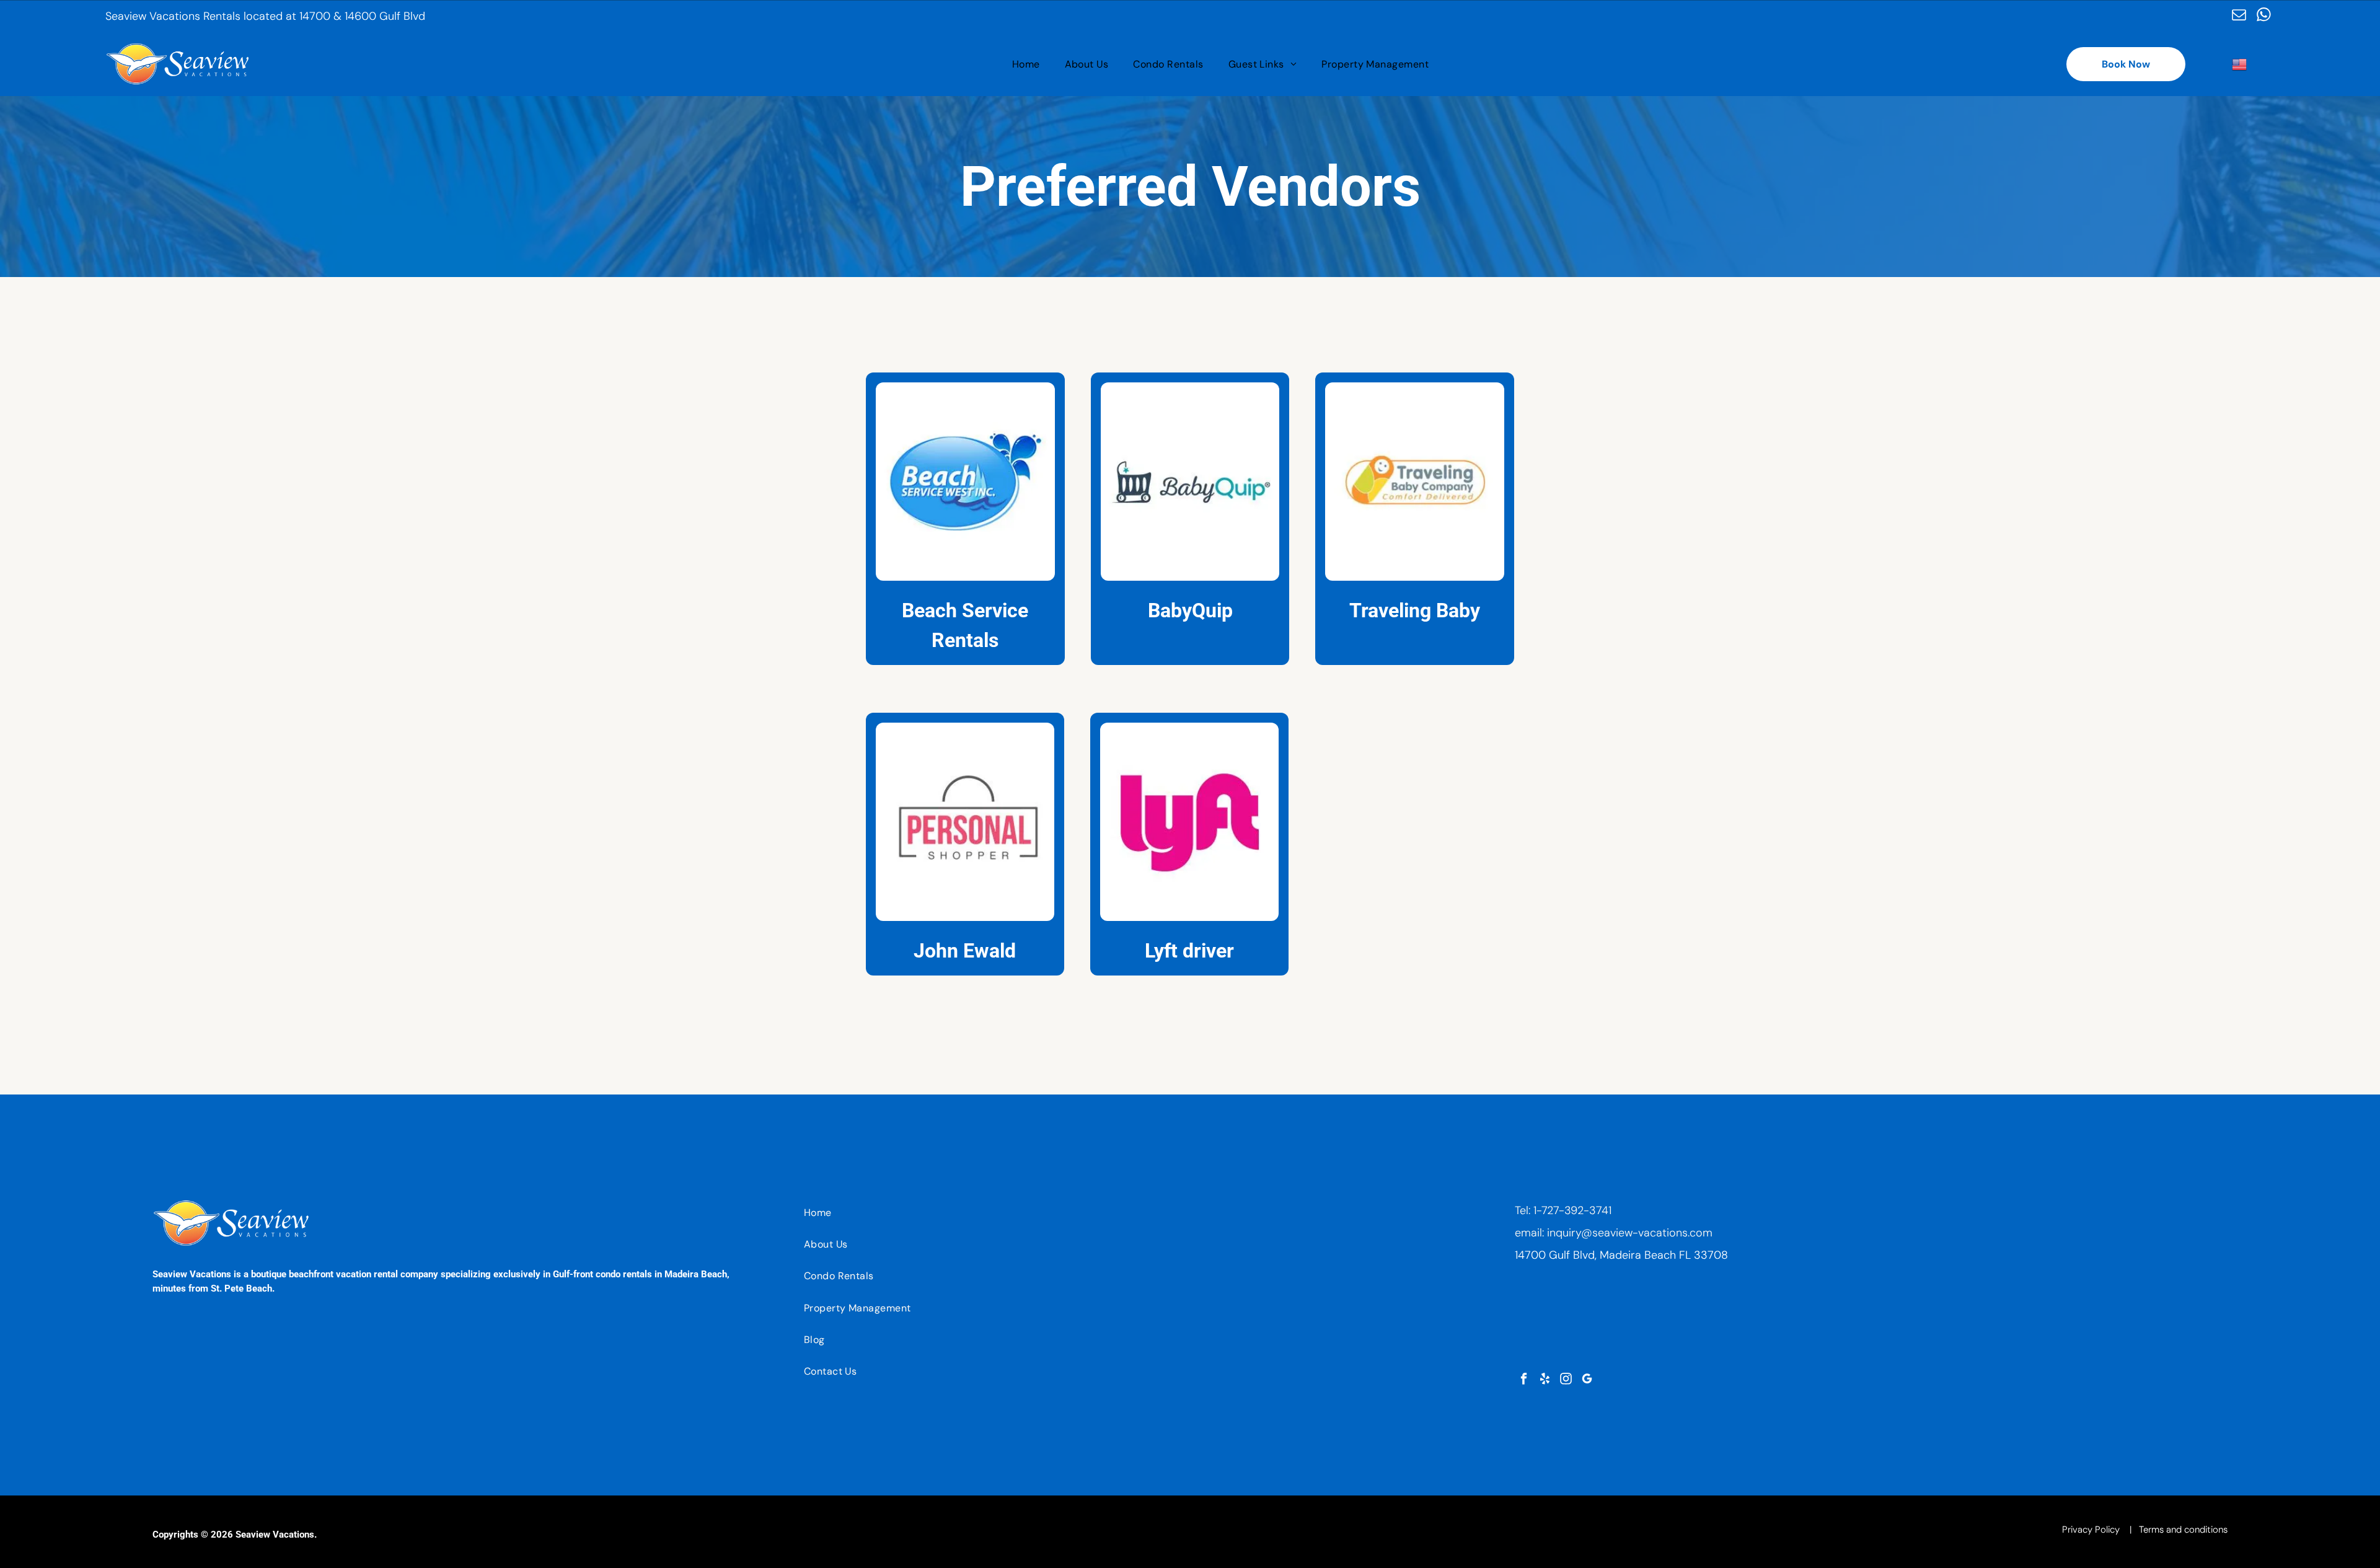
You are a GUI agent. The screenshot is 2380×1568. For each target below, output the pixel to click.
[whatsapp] (2264, 16)
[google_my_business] (1587, 1380)
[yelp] (1545, 1380)
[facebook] (1524, 1380)
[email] (2239, 16)
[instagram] (1566, 1380)
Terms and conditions (2183, 1530)
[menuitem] (1026, 64)
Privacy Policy (2091, 1530)
